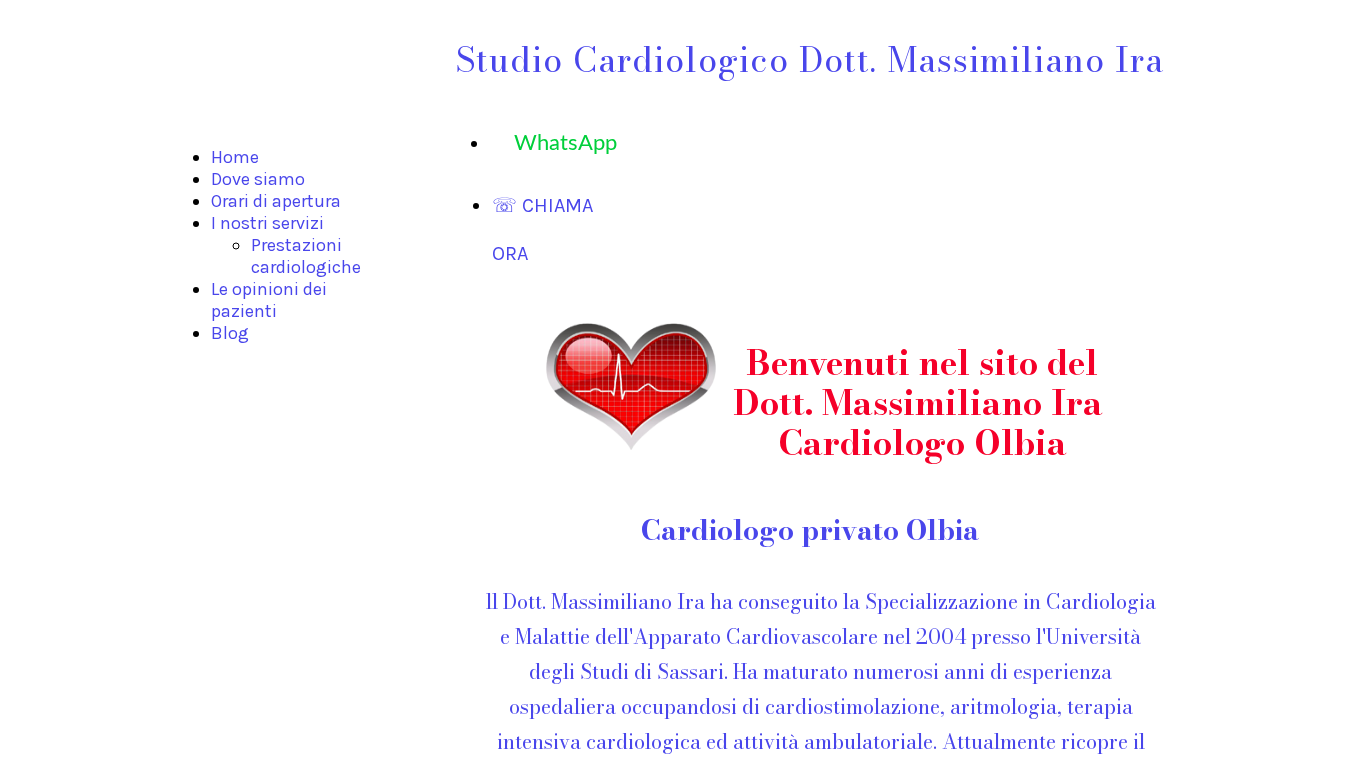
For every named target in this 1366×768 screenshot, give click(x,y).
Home (235, 157)
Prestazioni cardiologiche (306, 256)
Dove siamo (258, 179)
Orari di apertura (276, 201)
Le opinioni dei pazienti (269, 300)
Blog (230, 333)
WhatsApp (553, 143)
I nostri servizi (267, 223)
